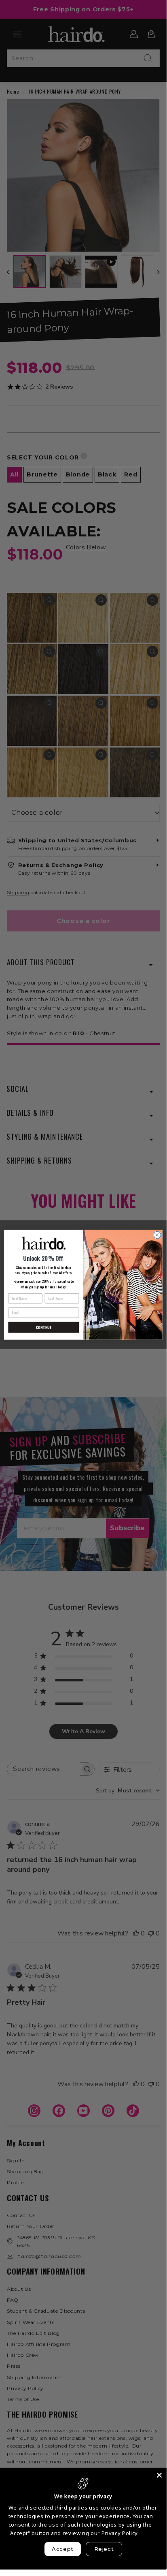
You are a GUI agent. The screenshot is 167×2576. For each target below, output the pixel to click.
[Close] (159, 2475)
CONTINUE (43, 1327)
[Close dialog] (157, 1235)
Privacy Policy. (120, 2533)
